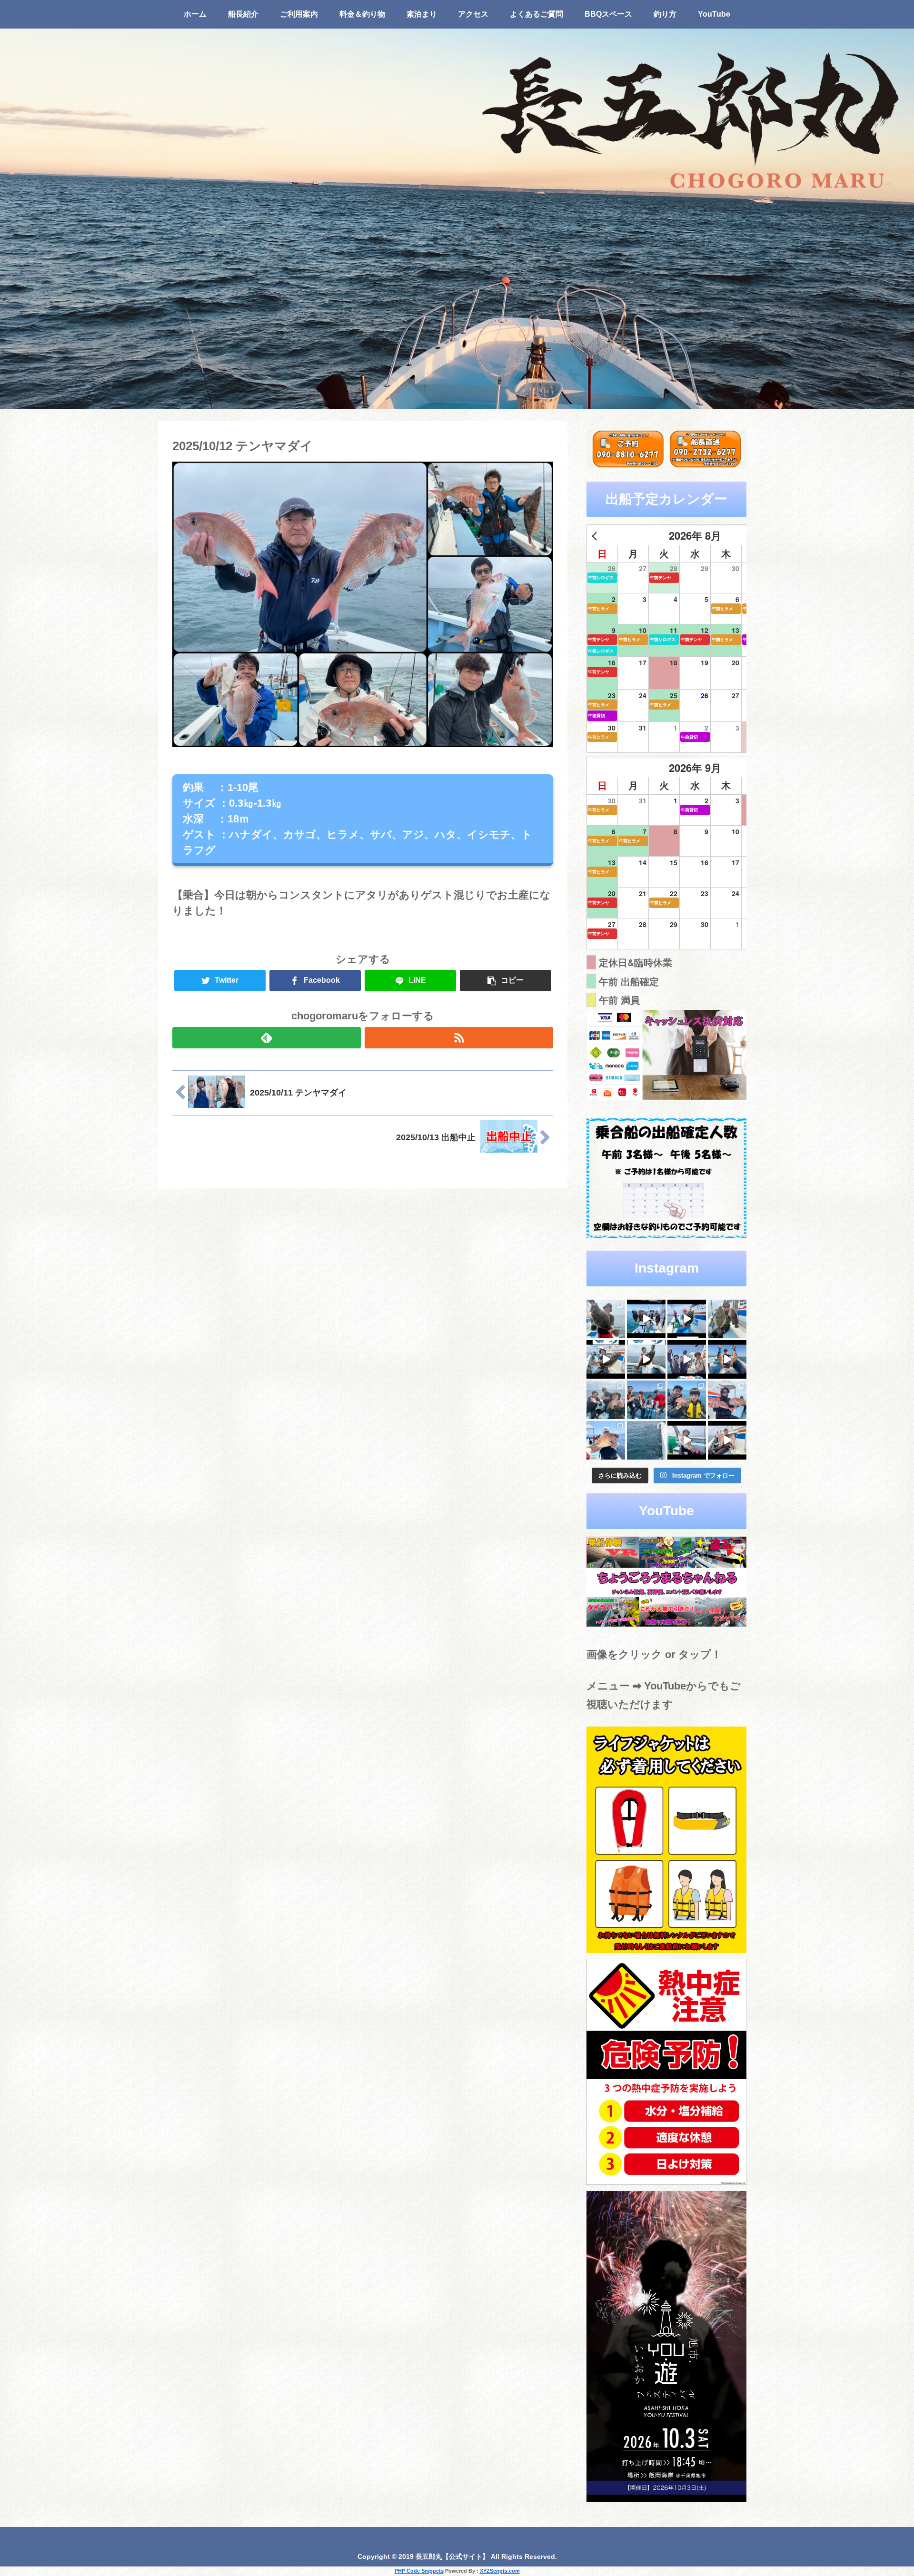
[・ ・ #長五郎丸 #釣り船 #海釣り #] (646, 1359)
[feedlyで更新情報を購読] (267, 1038)
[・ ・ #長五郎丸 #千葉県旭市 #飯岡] (606, 1319)
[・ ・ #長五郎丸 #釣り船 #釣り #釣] (727, 1440)
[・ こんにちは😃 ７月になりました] (646, 1440)
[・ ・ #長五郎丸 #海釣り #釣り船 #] (727, 1319)
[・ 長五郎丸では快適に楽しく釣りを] (727, 1400)
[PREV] (596, 536)
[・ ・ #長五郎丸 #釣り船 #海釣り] (606, 1359)
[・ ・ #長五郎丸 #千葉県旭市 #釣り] (687, 1359)
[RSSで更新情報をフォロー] (459, 1038)
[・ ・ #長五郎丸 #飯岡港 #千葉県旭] (606, 1400)
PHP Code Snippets (419, 2571)
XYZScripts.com (500, 2571)
